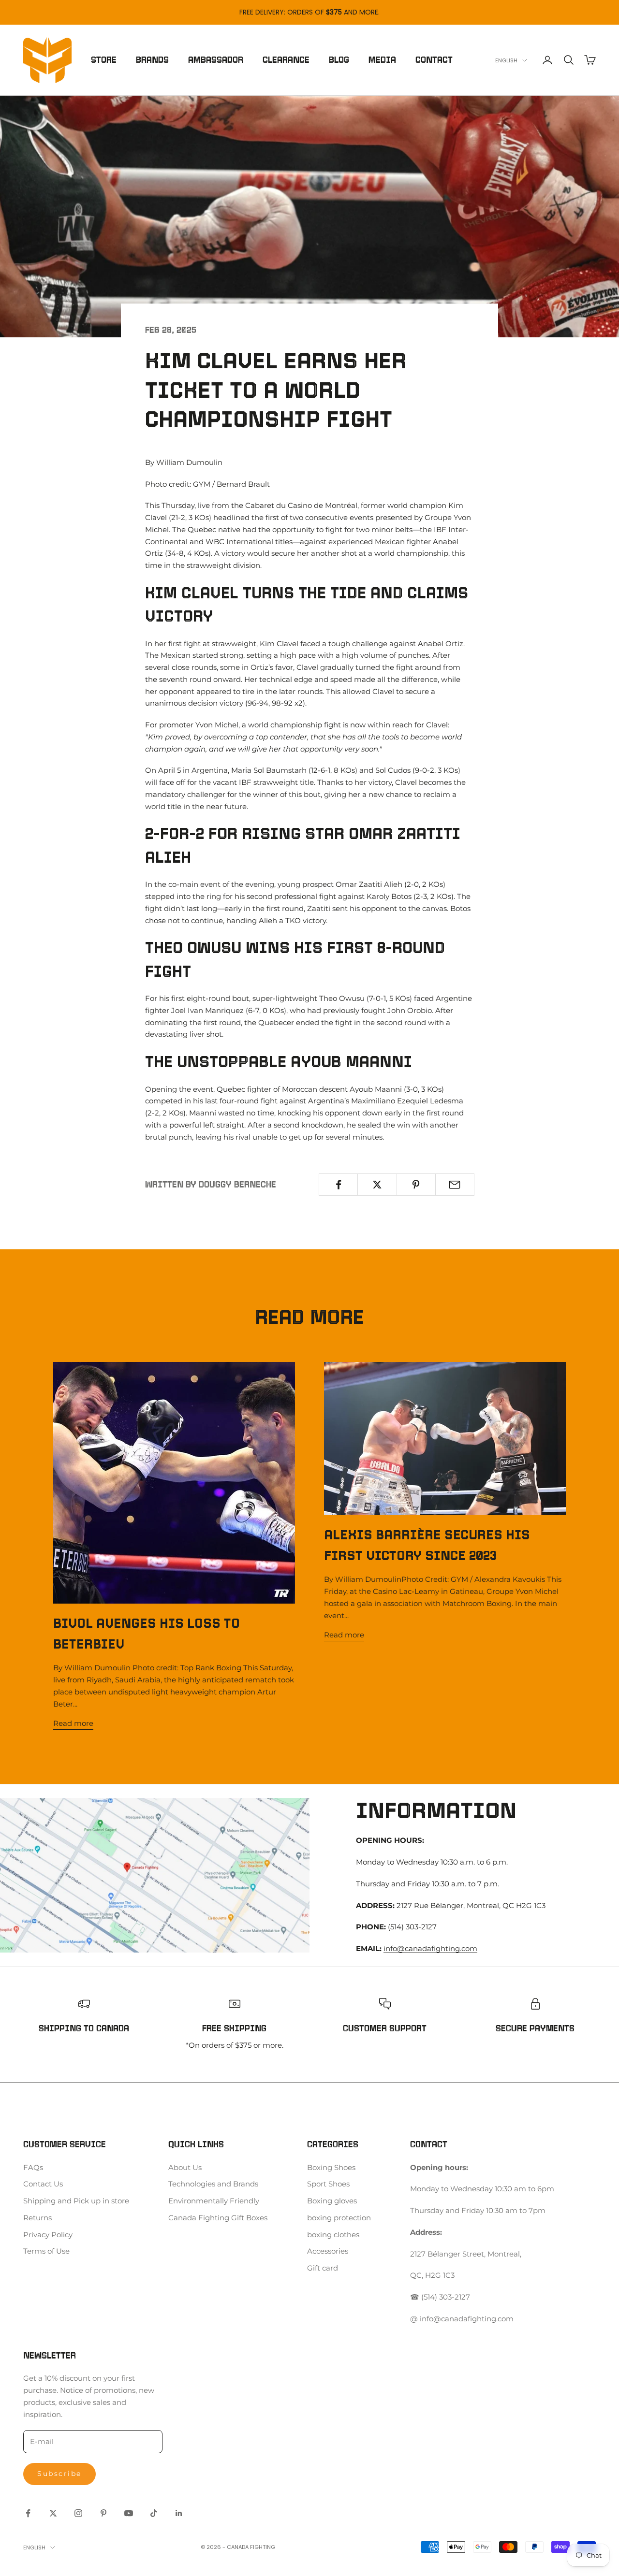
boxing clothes (333, 2235)
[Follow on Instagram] (78, 2513)
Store (104, 60)
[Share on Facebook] (338, 1185)
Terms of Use (46, 2251)
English (506, 60)
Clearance (286, 60)
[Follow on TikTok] (154, 2513)
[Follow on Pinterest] (103, 2513)
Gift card (323, 2268)
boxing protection (339, 2218)
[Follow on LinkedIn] (179, 2513)
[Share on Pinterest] (416, 1185)
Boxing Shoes (331, 2167)
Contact (434, 60)
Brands (152, 60)
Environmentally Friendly (214, 2201)
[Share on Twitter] (377, 1185)
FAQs (33, 2167)
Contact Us (43, 2184)
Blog (339, 60)
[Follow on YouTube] (129, 2513)
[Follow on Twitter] (53, 2513)
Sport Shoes (328, 2184)
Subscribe (59, 2474)
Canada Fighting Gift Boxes (218, 2218)
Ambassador (216, 60)
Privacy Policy (48, 2235)
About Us (185, 2167)
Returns (37, 2218)
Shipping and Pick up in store (76, 2201)
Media (382, 60)
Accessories (328, 2251)
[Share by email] (455, 1185)
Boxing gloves (332, 2201)
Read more (73, 1723)
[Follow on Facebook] (28, 2513)
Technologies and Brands (213, 2184)
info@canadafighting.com (430, 1948)
